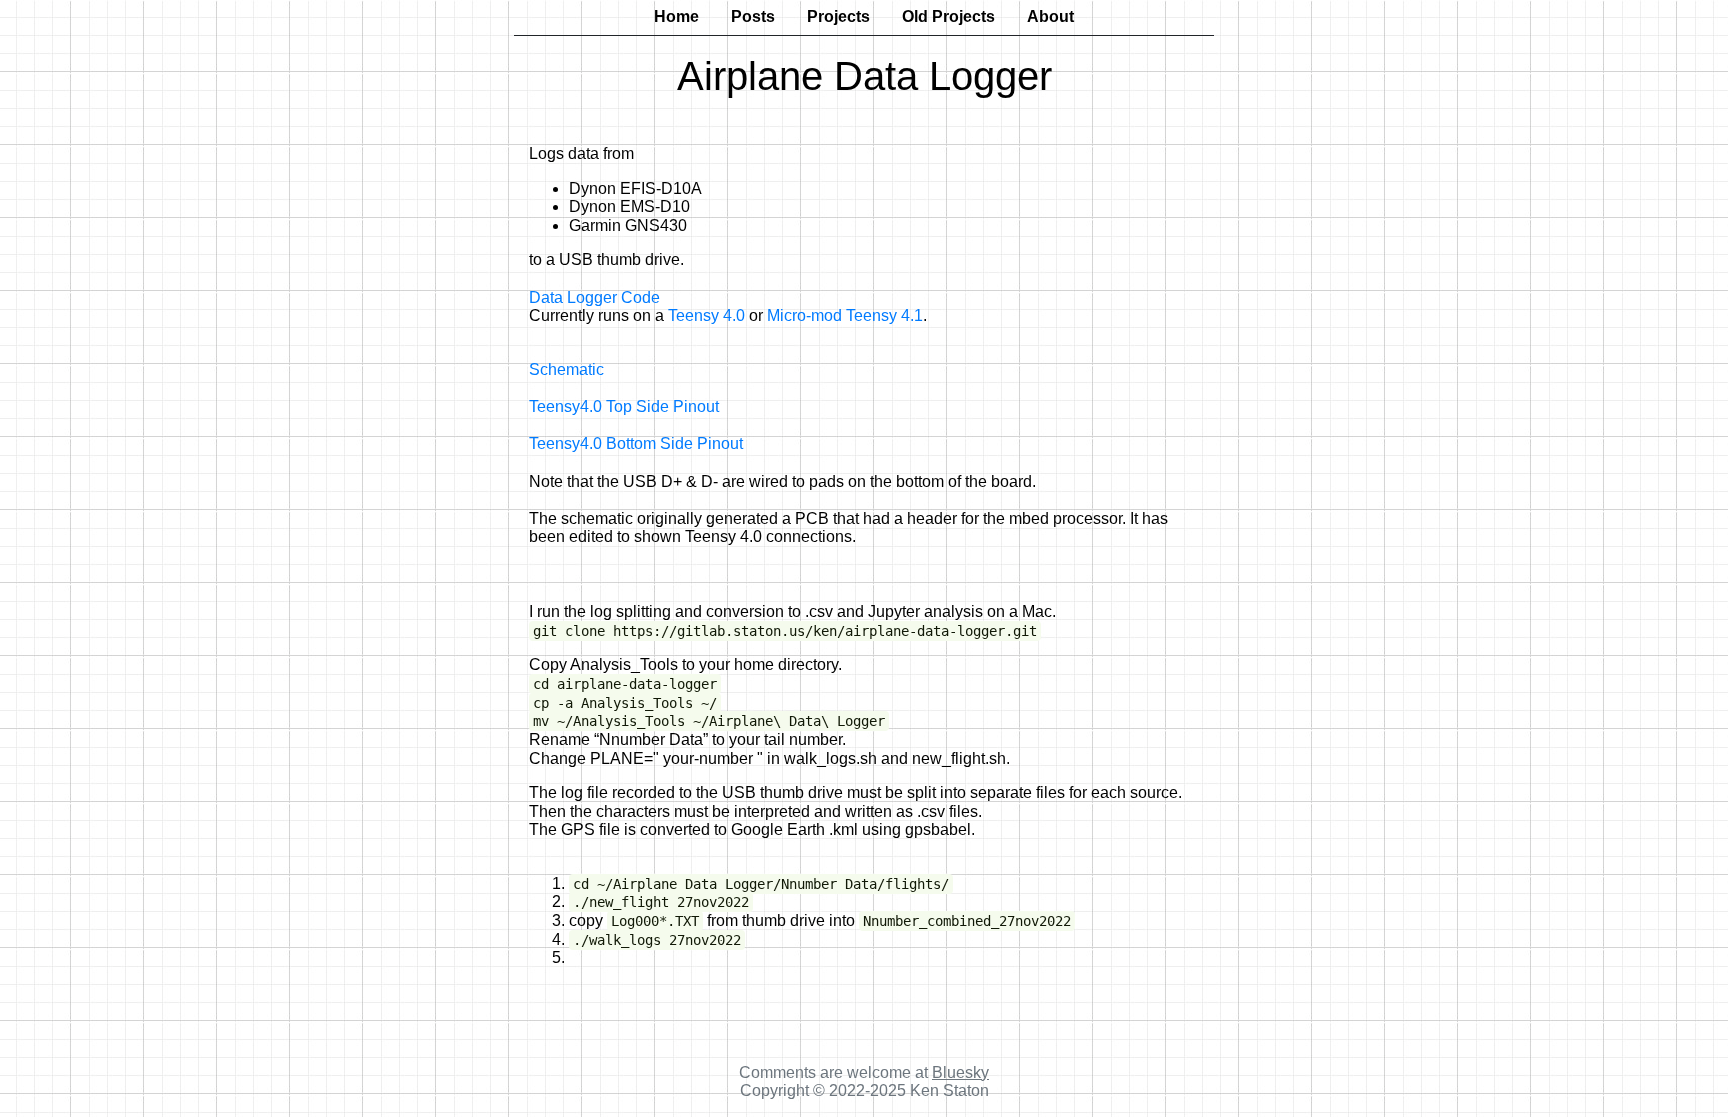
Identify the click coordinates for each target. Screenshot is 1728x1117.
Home (676, 16)
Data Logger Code (594, 297)
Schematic (566, 369)
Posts (753, 16)
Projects (838, 16)
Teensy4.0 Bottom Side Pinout (636, 443)
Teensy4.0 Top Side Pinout (624, 406)
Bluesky (960, 1072)
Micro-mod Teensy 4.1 (845, 315)
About (1050, 16)
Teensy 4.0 (706, 315)
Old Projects (948, 16)
